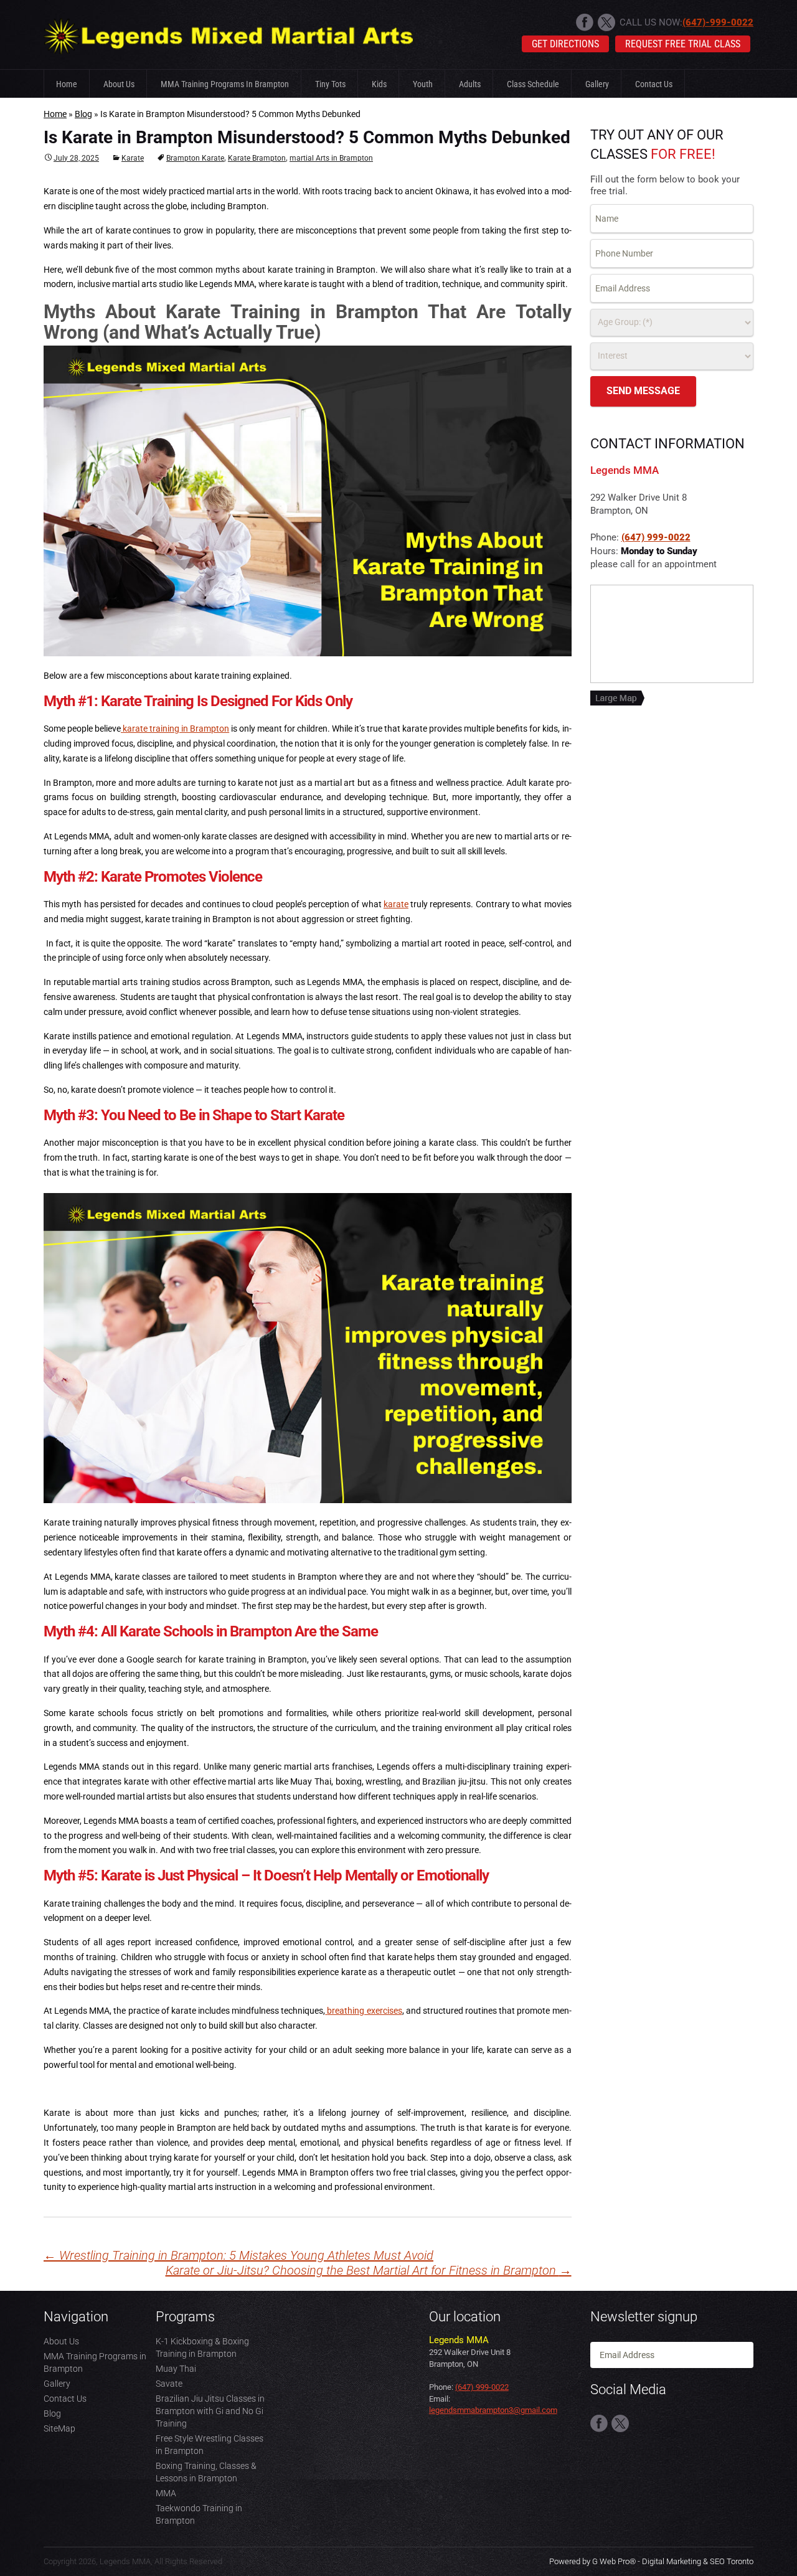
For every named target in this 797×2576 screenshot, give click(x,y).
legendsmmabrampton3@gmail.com (493, 2410)
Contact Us (654, 84)
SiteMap (59, 2428)
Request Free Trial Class (683, 44)
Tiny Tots (330, 84)
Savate (169, 2384)
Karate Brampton (257, 158)
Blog (83, 114)
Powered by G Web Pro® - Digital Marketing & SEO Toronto (651, 2561)
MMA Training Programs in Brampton (225, 84)
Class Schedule (533, 84)
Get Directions (565, 44)
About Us (119, 84)
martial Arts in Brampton (331, 158)
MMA (166, 2493)
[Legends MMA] (229, 34)
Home (67, 84)
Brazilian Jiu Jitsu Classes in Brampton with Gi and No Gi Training (210, 2411)
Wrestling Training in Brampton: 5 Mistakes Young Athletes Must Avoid (238, 2255)
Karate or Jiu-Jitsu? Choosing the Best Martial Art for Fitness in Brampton (369, 2271)
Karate (133, 158)
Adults (470, 84)
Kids (379, 84)
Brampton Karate (195, 158)
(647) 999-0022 (656, 537)
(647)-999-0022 (718, 22)
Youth (423, 84)
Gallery (597, 84)
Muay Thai (176, 2369)
